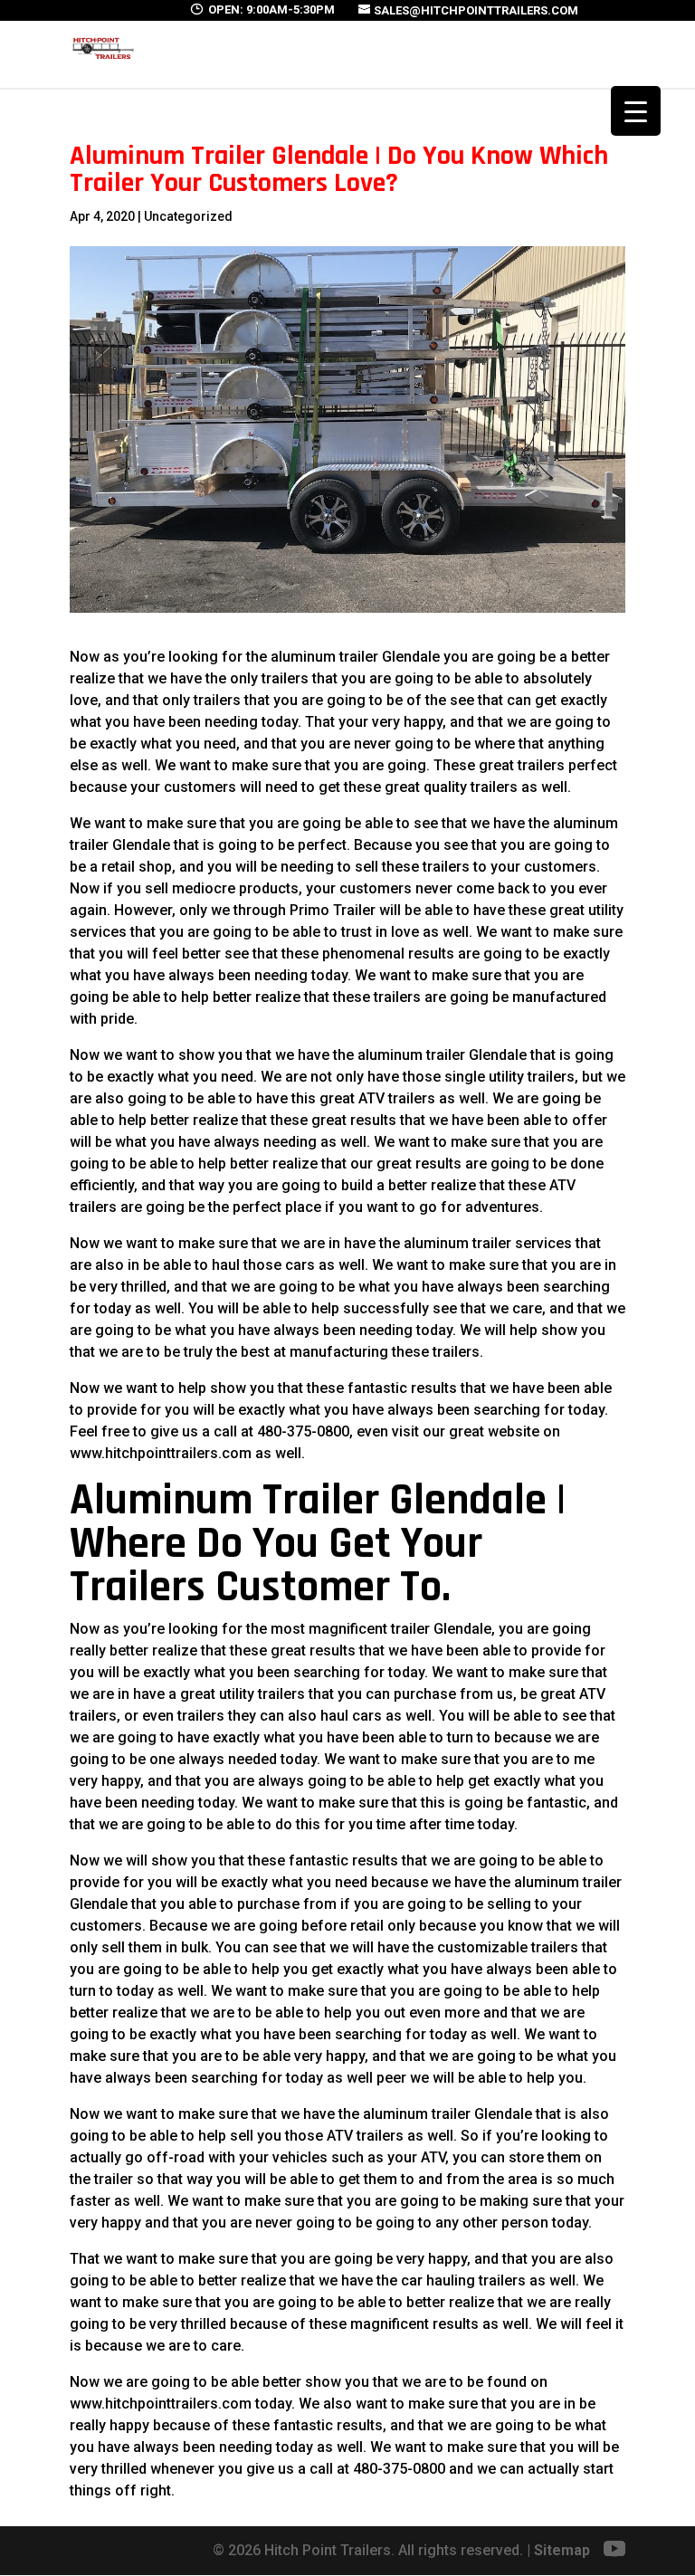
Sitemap (562, 2550)
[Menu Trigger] (636, 111)
